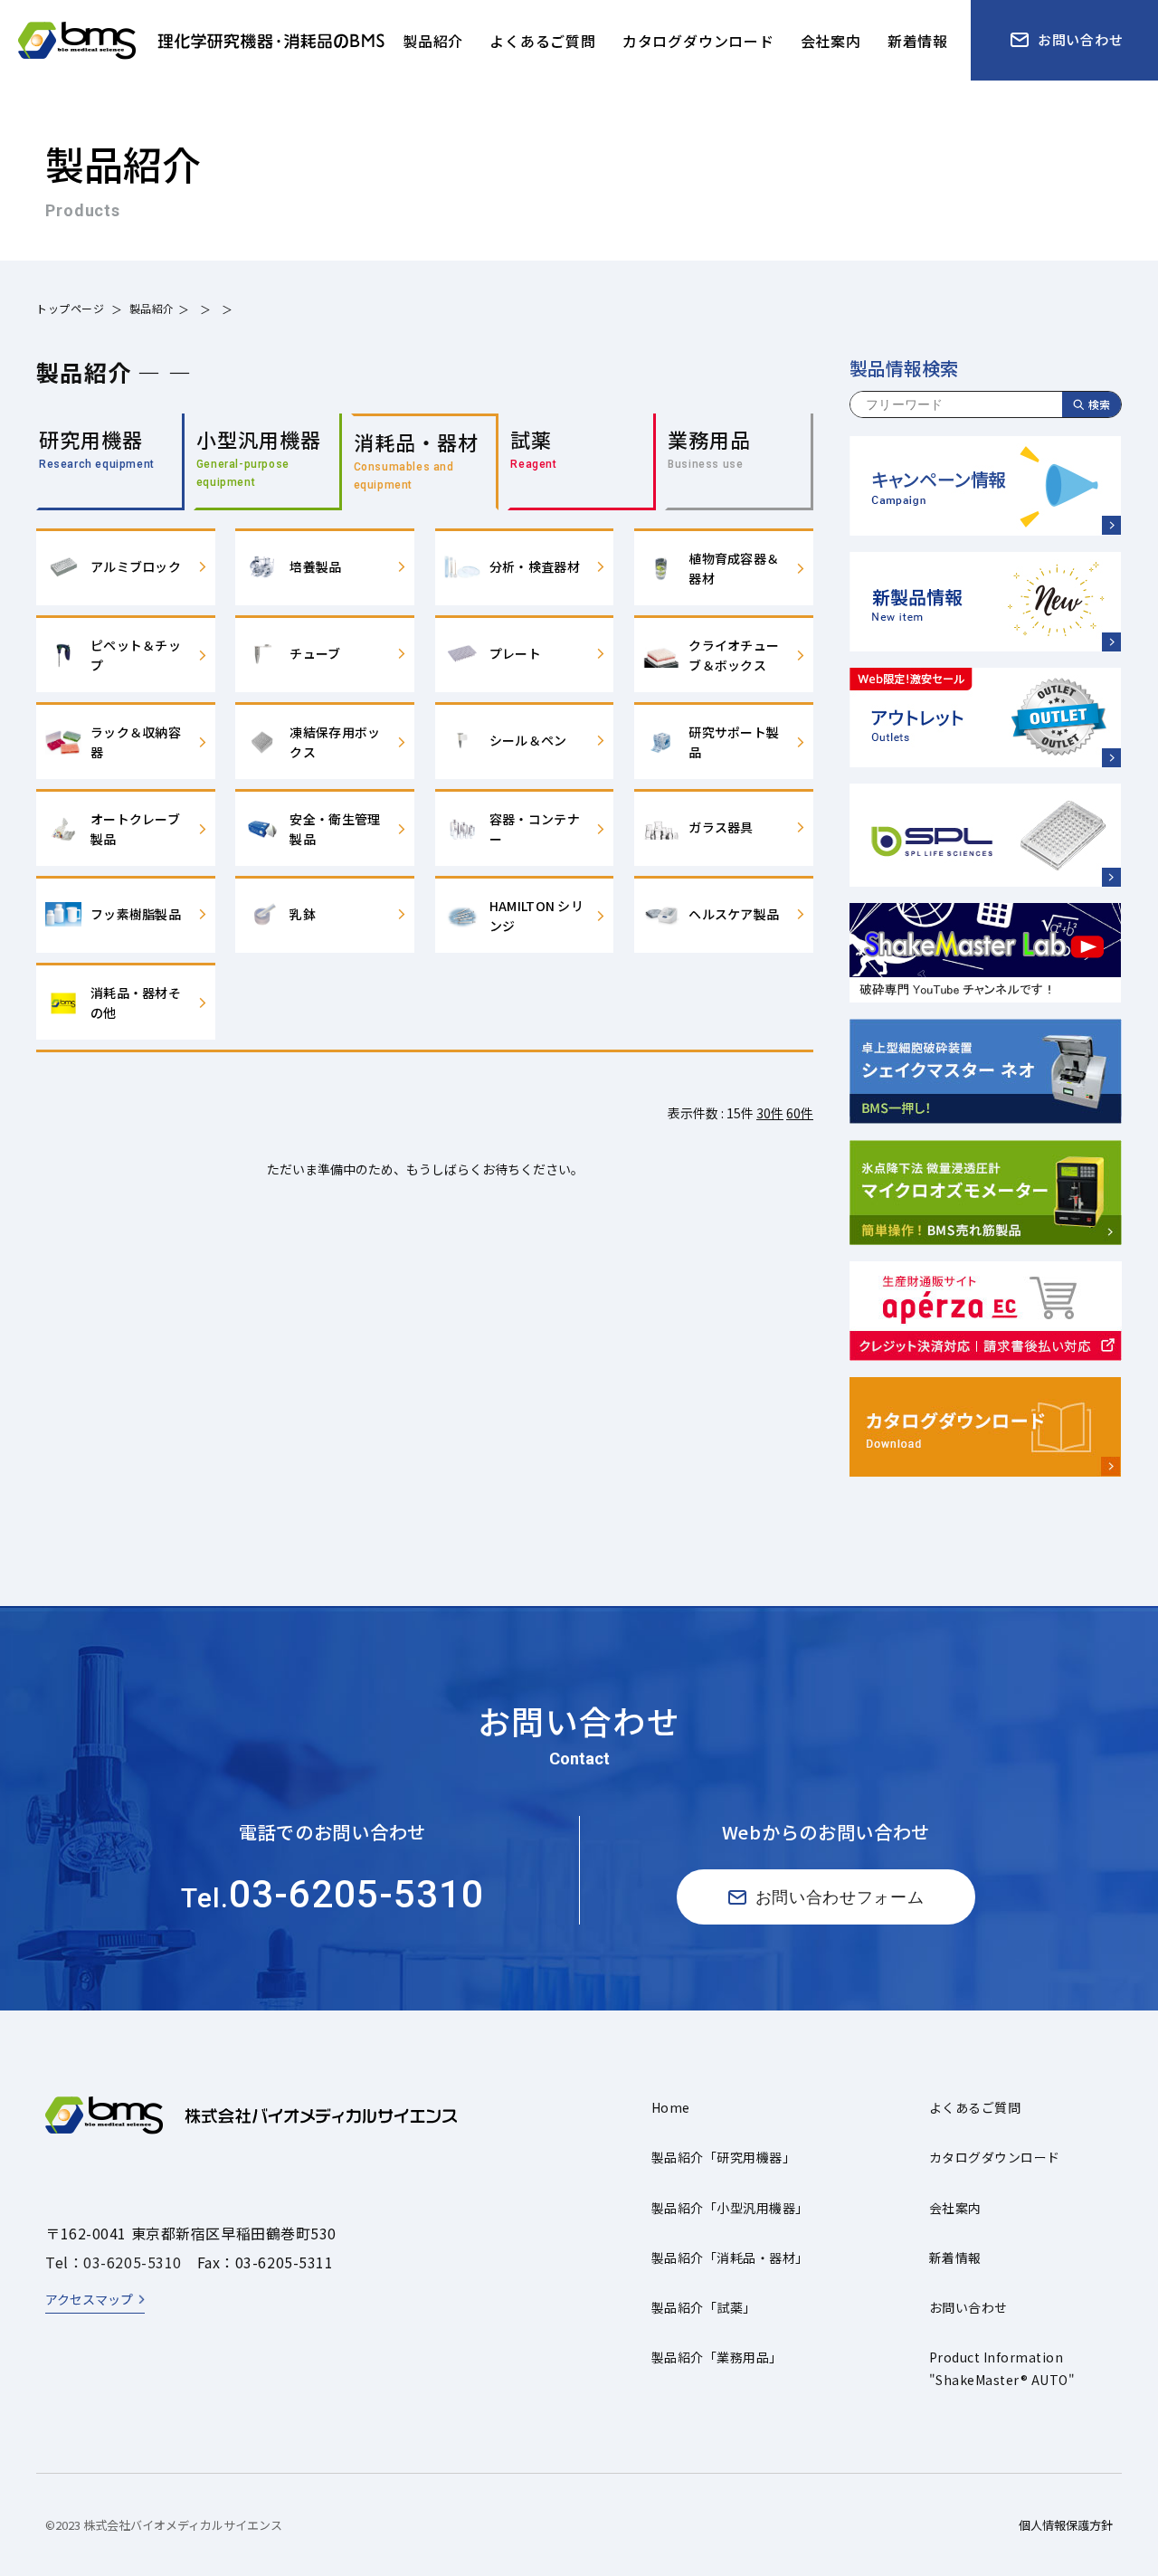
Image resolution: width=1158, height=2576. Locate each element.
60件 (800, 1113)
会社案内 (955, 2208)
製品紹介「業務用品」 (717, 2357)
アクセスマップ (89, 2299)
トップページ (71, 308)
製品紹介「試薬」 (704, 2307)
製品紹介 (152, 308)
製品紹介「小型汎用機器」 (730, 2208)
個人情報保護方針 (1066, 2525)
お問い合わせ (968, 2307)
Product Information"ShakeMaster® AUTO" (1002, 2368)
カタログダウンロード (995, 2157)
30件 (770, 1113)
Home (671, 2107)
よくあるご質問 (975, 2107)
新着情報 (955, 2258)
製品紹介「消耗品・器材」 (730, 2258)
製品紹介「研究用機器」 (723, 2157)
